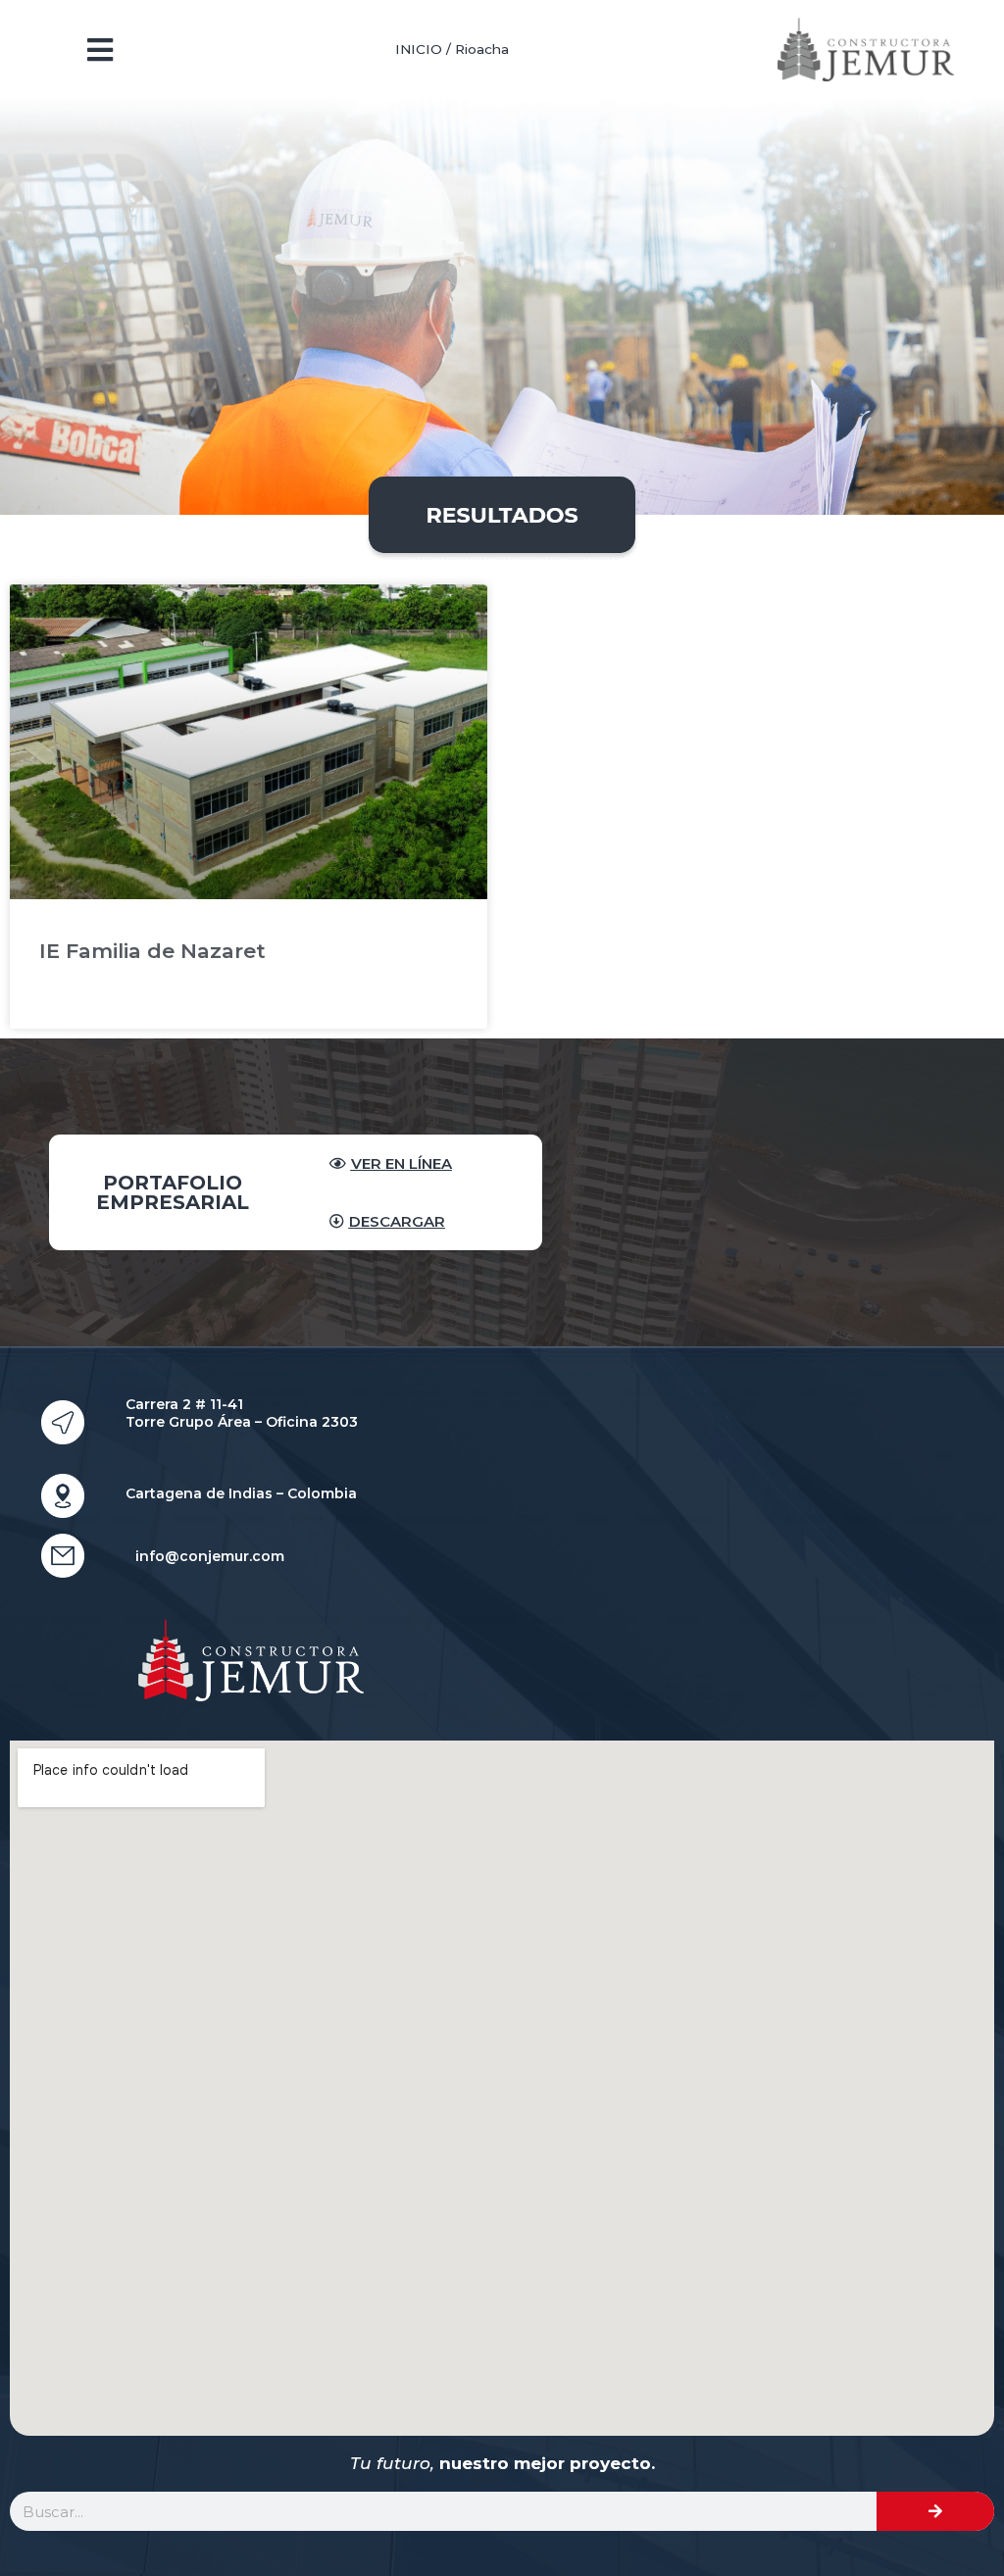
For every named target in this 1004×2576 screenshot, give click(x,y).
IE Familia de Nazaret (152, 951)
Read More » (82, 1000)
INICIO (419, 49)
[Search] (935, 2511)
